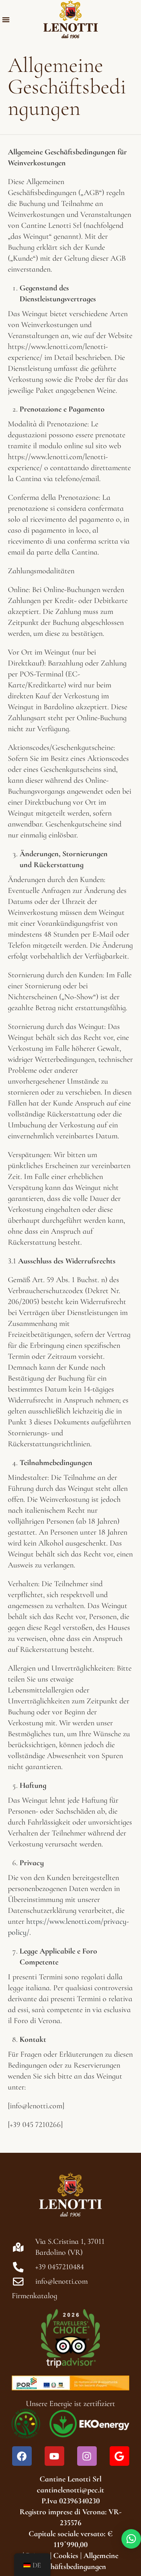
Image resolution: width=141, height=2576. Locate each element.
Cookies (66, 2556)
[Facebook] (22, 2456)
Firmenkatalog (34, 2296)
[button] (6, 20)
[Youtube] (54, 2456)
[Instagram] (87, 2456)
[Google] (119, 2456)
